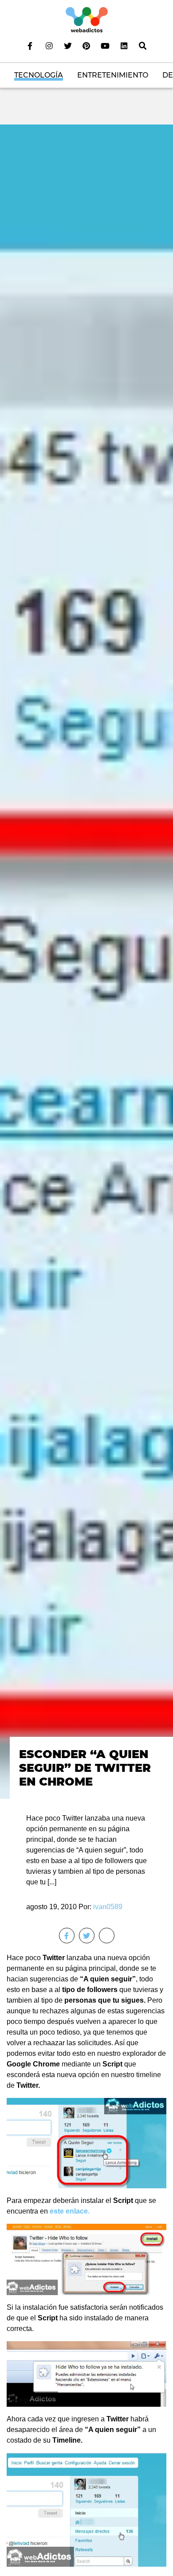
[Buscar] (143, 46)
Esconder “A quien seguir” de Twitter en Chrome (85, 1767)
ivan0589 (108, 1907)
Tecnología (39, 75)
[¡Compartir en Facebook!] (67, 1936)
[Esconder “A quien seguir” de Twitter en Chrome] (86, 961)
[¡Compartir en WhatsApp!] (107, 1936)
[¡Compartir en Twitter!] (87, 1936)
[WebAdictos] (87, 19)
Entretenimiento (113, 75)
